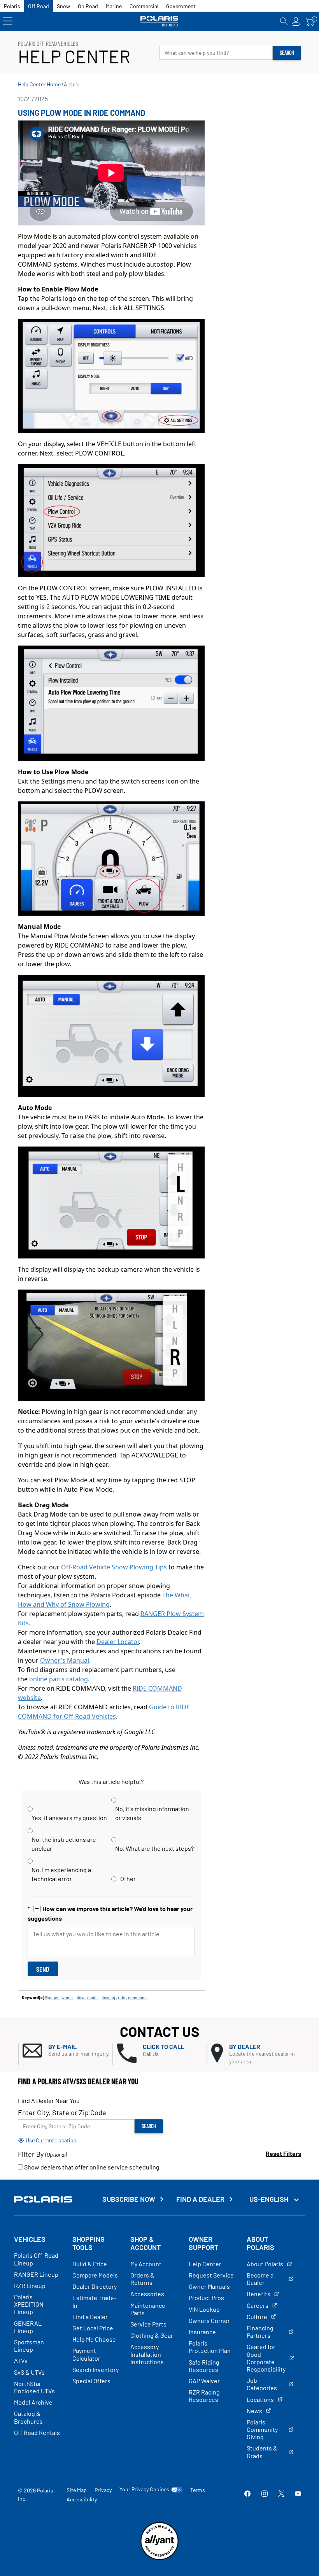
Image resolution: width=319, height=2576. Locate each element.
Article (72, 84)
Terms (198, 2490)
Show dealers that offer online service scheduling (91, 2167)
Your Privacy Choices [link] (144, 2489)
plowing (108, 1997)
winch (67, 1997)
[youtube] (298, 2494)
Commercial (144, 6)
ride (122, 1997)
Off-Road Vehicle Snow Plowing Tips (114, 1567)
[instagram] (265, 2494)
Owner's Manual (65, 1660)
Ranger (52, 1997)
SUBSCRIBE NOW (129, 2199)
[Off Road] (160, 21)
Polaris (12, 6)
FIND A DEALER (200, 2199)
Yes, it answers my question (69, 1818)
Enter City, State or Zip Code (62, 2112)
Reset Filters (283, 2153)
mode (92, 1997)
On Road (88, 6)
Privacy (103, 2490)
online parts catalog (59, 1679)
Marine (114, 6)
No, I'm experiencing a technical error (61, 1874)
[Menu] (8, 21)
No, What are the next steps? (154, 1848)
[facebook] (247, 2494)
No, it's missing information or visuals (152, 1813)
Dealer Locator (118, 1642)
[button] (67, 2051)
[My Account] (296, 21)
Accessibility (82, 2499)
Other (128, 1879)
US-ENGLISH (270, 2199)
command (137, 1997)
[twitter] (281, 2494)
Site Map (77, 2490)
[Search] (284, 21)
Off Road (39, 6)
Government (181, 6)
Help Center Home (39, 84)
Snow (63, 6)
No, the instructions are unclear (64, 1844)
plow (80, 1997)
